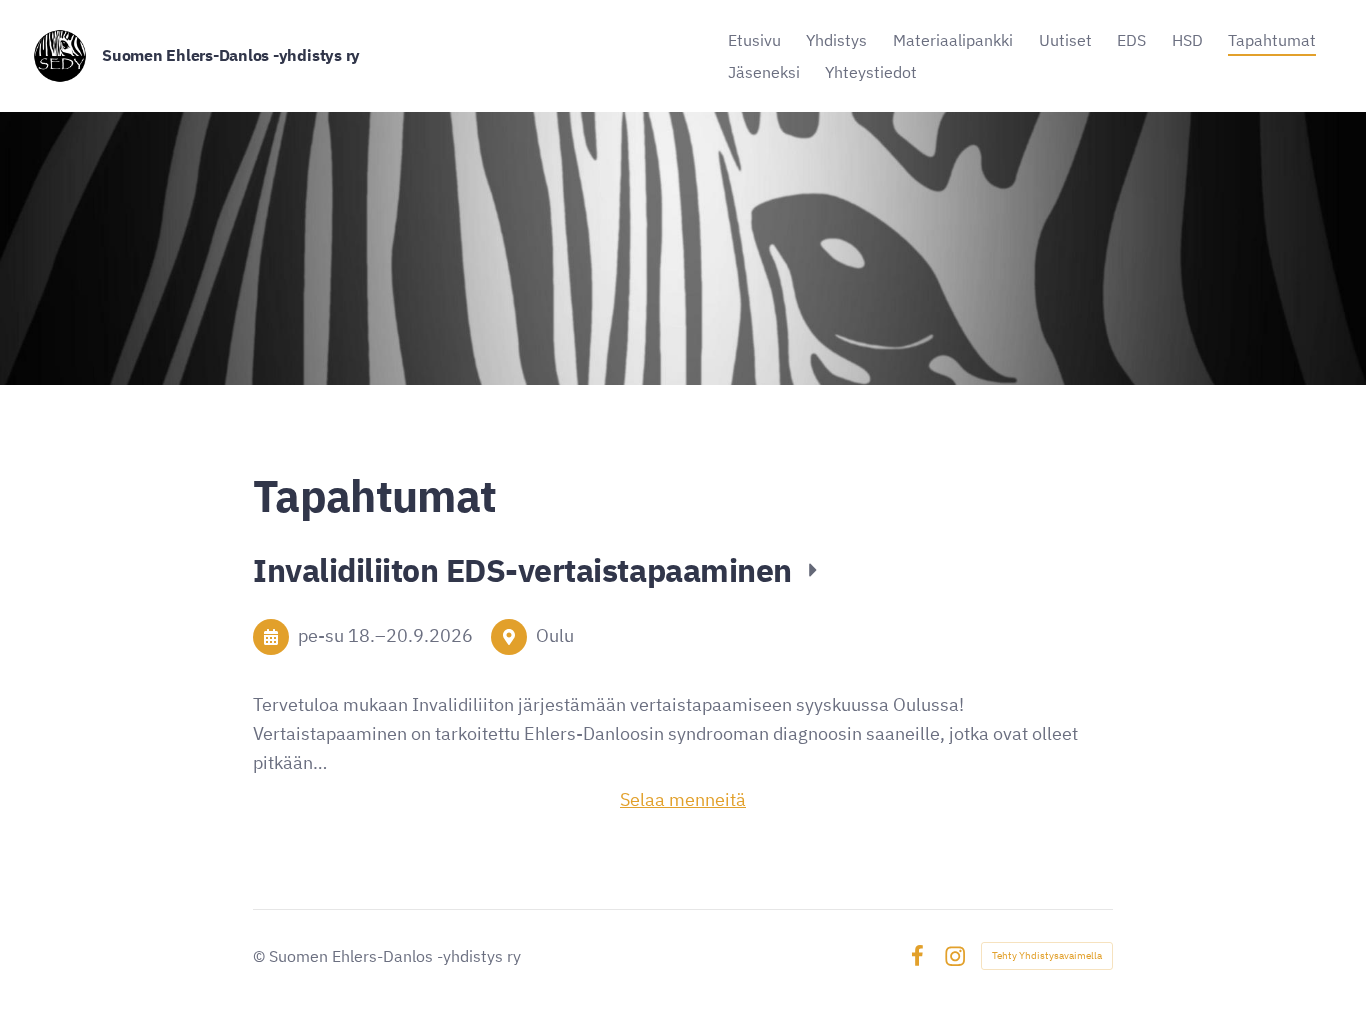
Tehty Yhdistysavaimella (1047, 955)
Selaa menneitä (683, 799)
